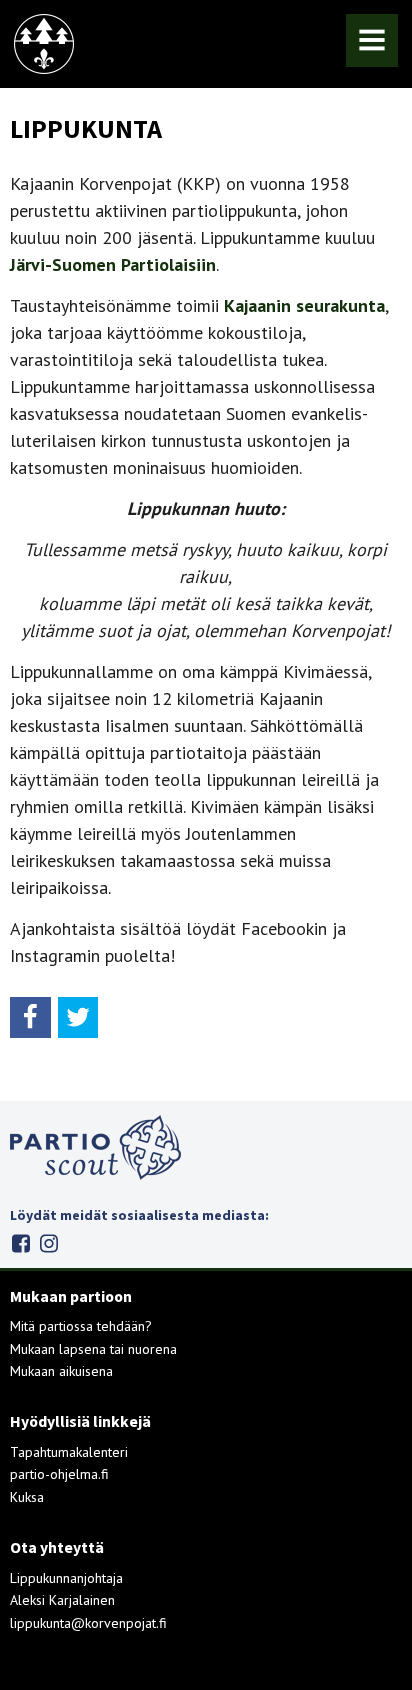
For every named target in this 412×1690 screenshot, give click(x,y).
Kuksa (27, 1497)
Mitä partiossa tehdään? (81, 1326)
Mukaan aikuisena (61, 1371)
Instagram (48, 1243)
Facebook (20, 1243)
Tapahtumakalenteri (69, 1452)
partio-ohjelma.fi (59, 1474)
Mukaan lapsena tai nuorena (93, 1349)
